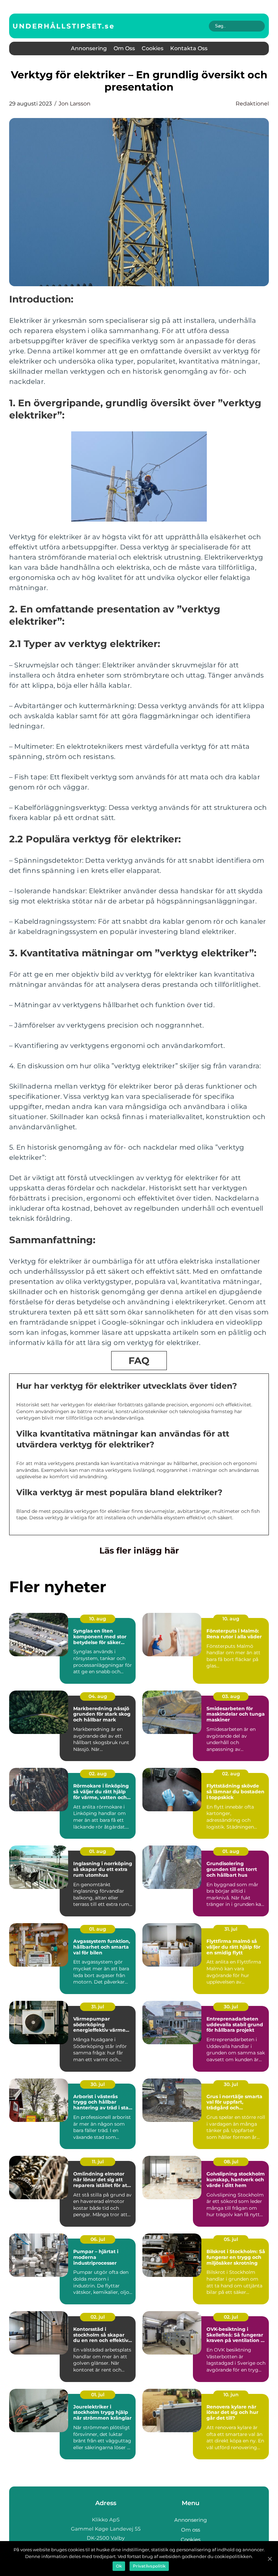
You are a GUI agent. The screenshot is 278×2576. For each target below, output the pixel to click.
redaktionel (252, 104)
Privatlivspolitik (149, 2566)
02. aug (98, 1774)
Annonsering (89, 48)
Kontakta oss (189, 48)
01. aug (98, 1851)
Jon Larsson (75, 104)
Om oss (124, 48)
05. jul (231, 2239)
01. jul (98, 2395)
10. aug (98, 1619)
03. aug (231, 1696)
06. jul (98, 2239)
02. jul (98, 2317)
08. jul (231, 2162)
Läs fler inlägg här (139, 1550)
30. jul (231, 2007)
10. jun (231, 2395)
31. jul (231, 1929)
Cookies (153, 48)
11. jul (98, 2162)
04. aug (98, 1696)
